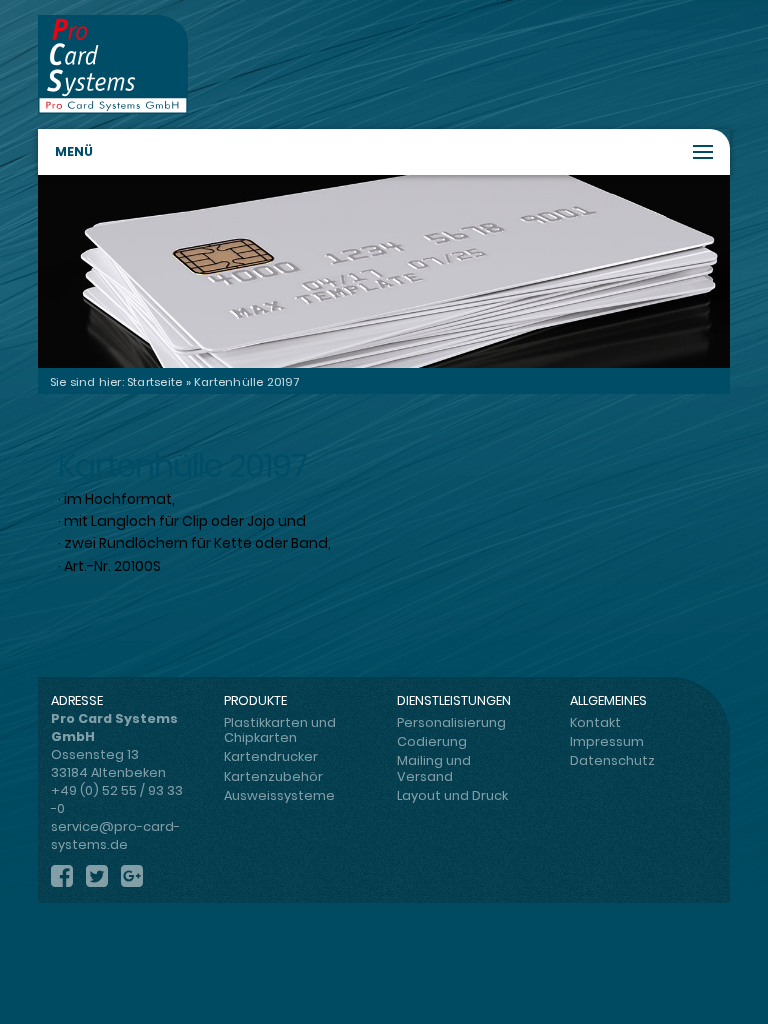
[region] (383, 271)
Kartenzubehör (273, 776)
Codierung (432, 741)
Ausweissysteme (279, 795)
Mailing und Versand (434, 768)
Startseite (154, 382)
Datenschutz (612, 760)
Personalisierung (451, 722)
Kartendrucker (271, 756)
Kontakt (595, 722)
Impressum (607, 741)
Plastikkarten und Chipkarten (280, 730)
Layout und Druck (452, 795)
